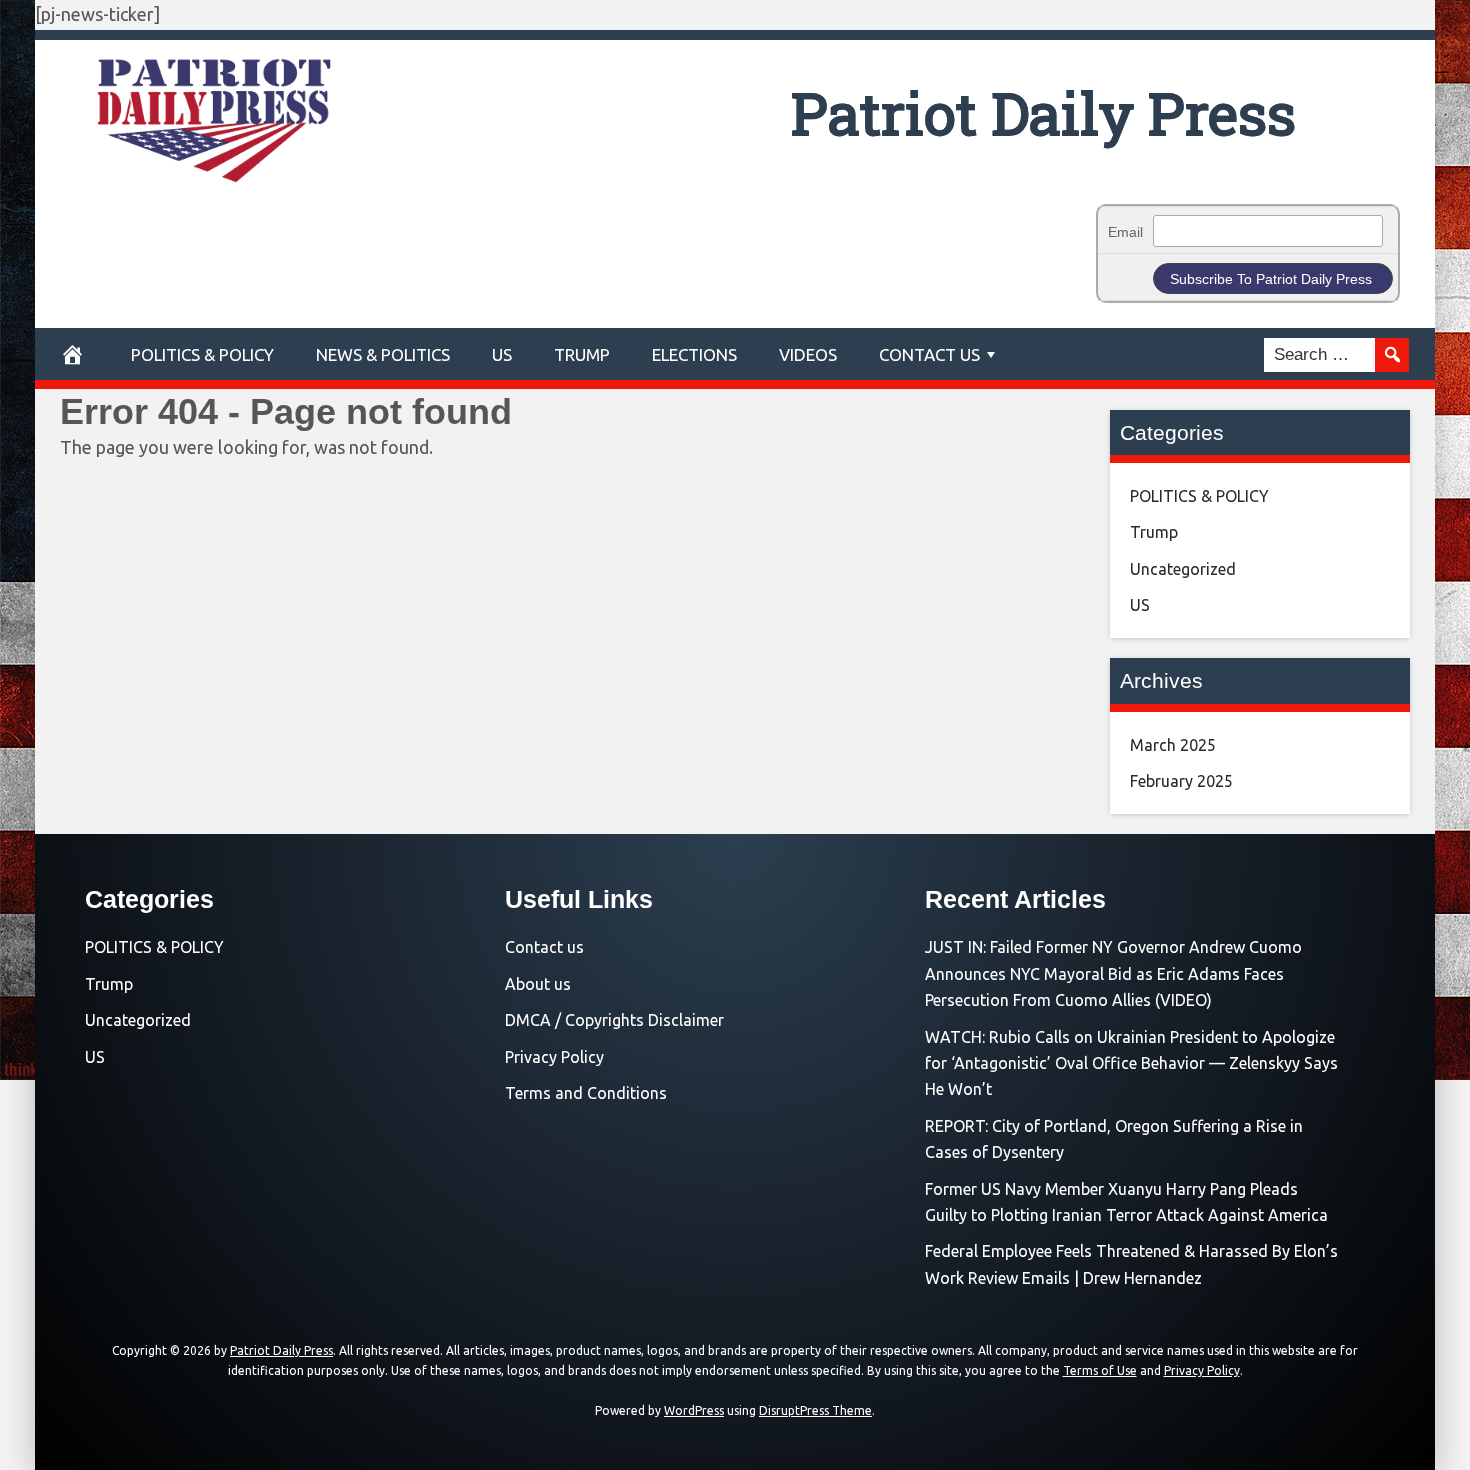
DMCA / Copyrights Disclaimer (614, 1020)
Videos (808, 354)
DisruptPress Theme (815, 1410)
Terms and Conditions (586, 1093)
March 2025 (1173, 745)
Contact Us (929, 354)
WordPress (694, 1410)
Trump (582, 354)
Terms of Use (1100, 1370)
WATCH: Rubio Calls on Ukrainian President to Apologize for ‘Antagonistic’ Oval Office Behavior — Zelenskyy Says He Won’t (1131, 1063)
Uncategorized (1183, 569)
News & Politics (383, 354)
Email (1125, 232)
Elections (694, 354)
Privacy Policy (554, 1057)
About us (538, 984)
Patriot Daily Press (1043, 112)
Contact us (544, 947)
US (502, 354)
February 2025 (1181, 781)
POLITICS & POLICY (202, 354)
